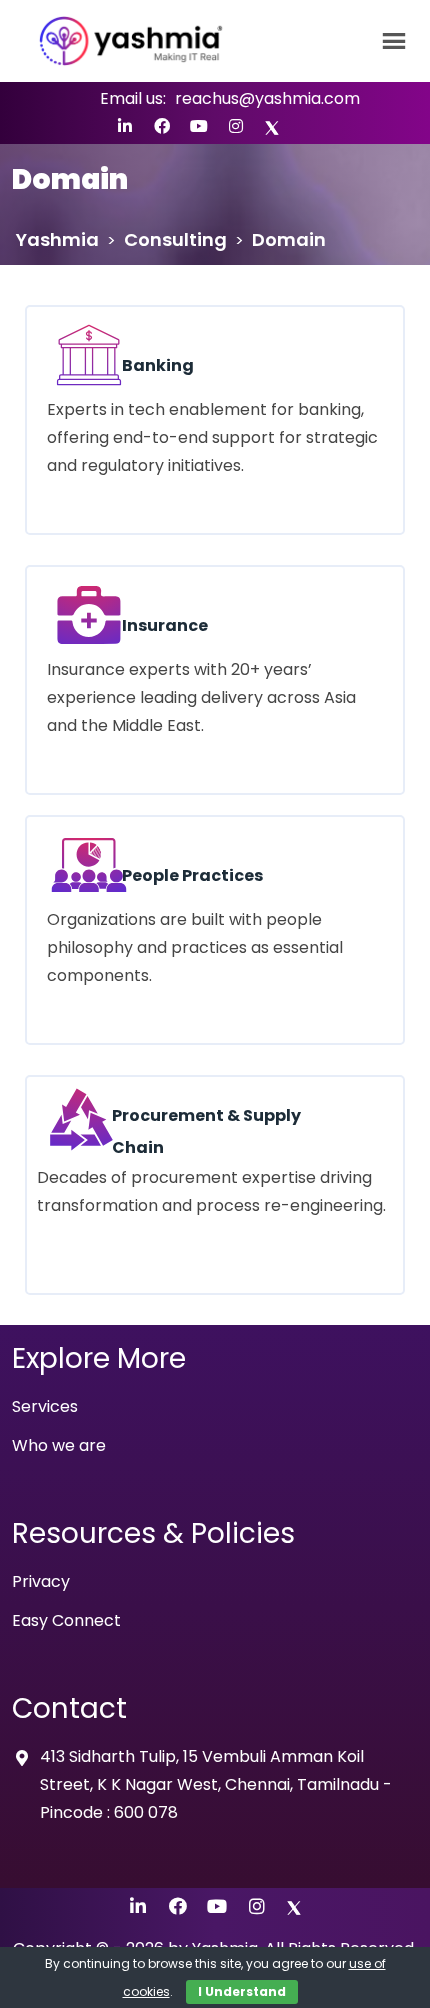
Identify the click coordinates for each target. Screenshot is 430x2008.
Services (45, 1406)
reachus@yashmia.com (267, 98)
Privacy (41, 1581)
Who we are (59, 1445)
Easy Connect (66, 1620)
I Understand (242, 1991)
